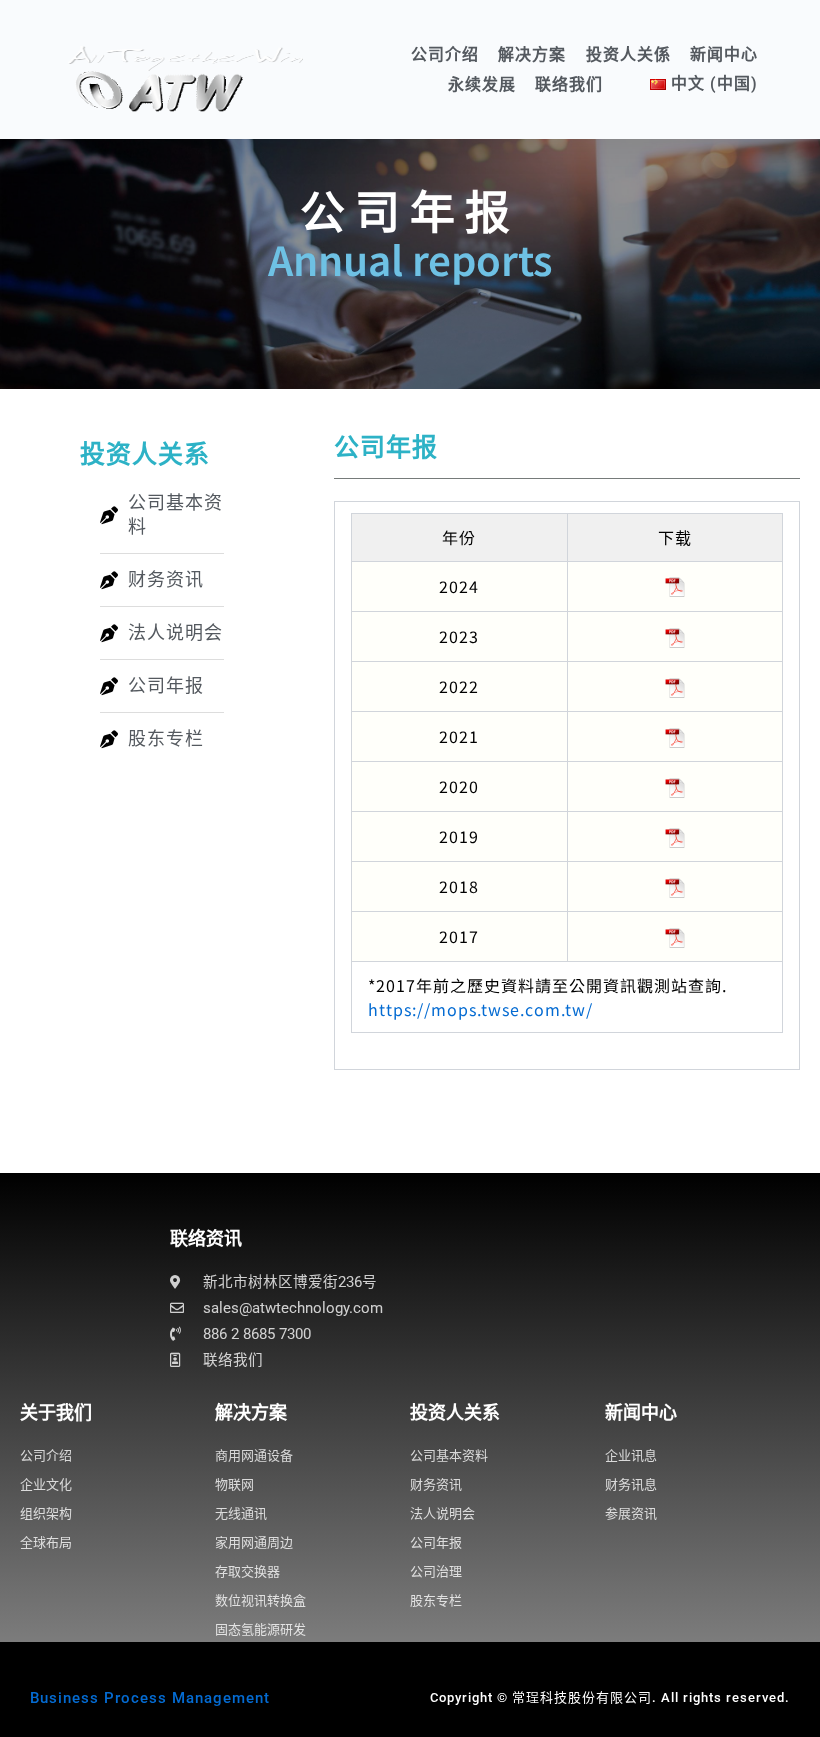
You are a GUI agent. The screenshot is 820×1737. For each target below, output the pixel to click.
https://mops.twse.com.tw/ (480, 1009)
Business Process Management (150, 1698)
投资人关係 (628, 54)
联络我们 (569, 84)
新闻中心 (724, 54)
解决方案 (532, 54)
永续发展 (482, 84)
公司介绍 (445, 54)
